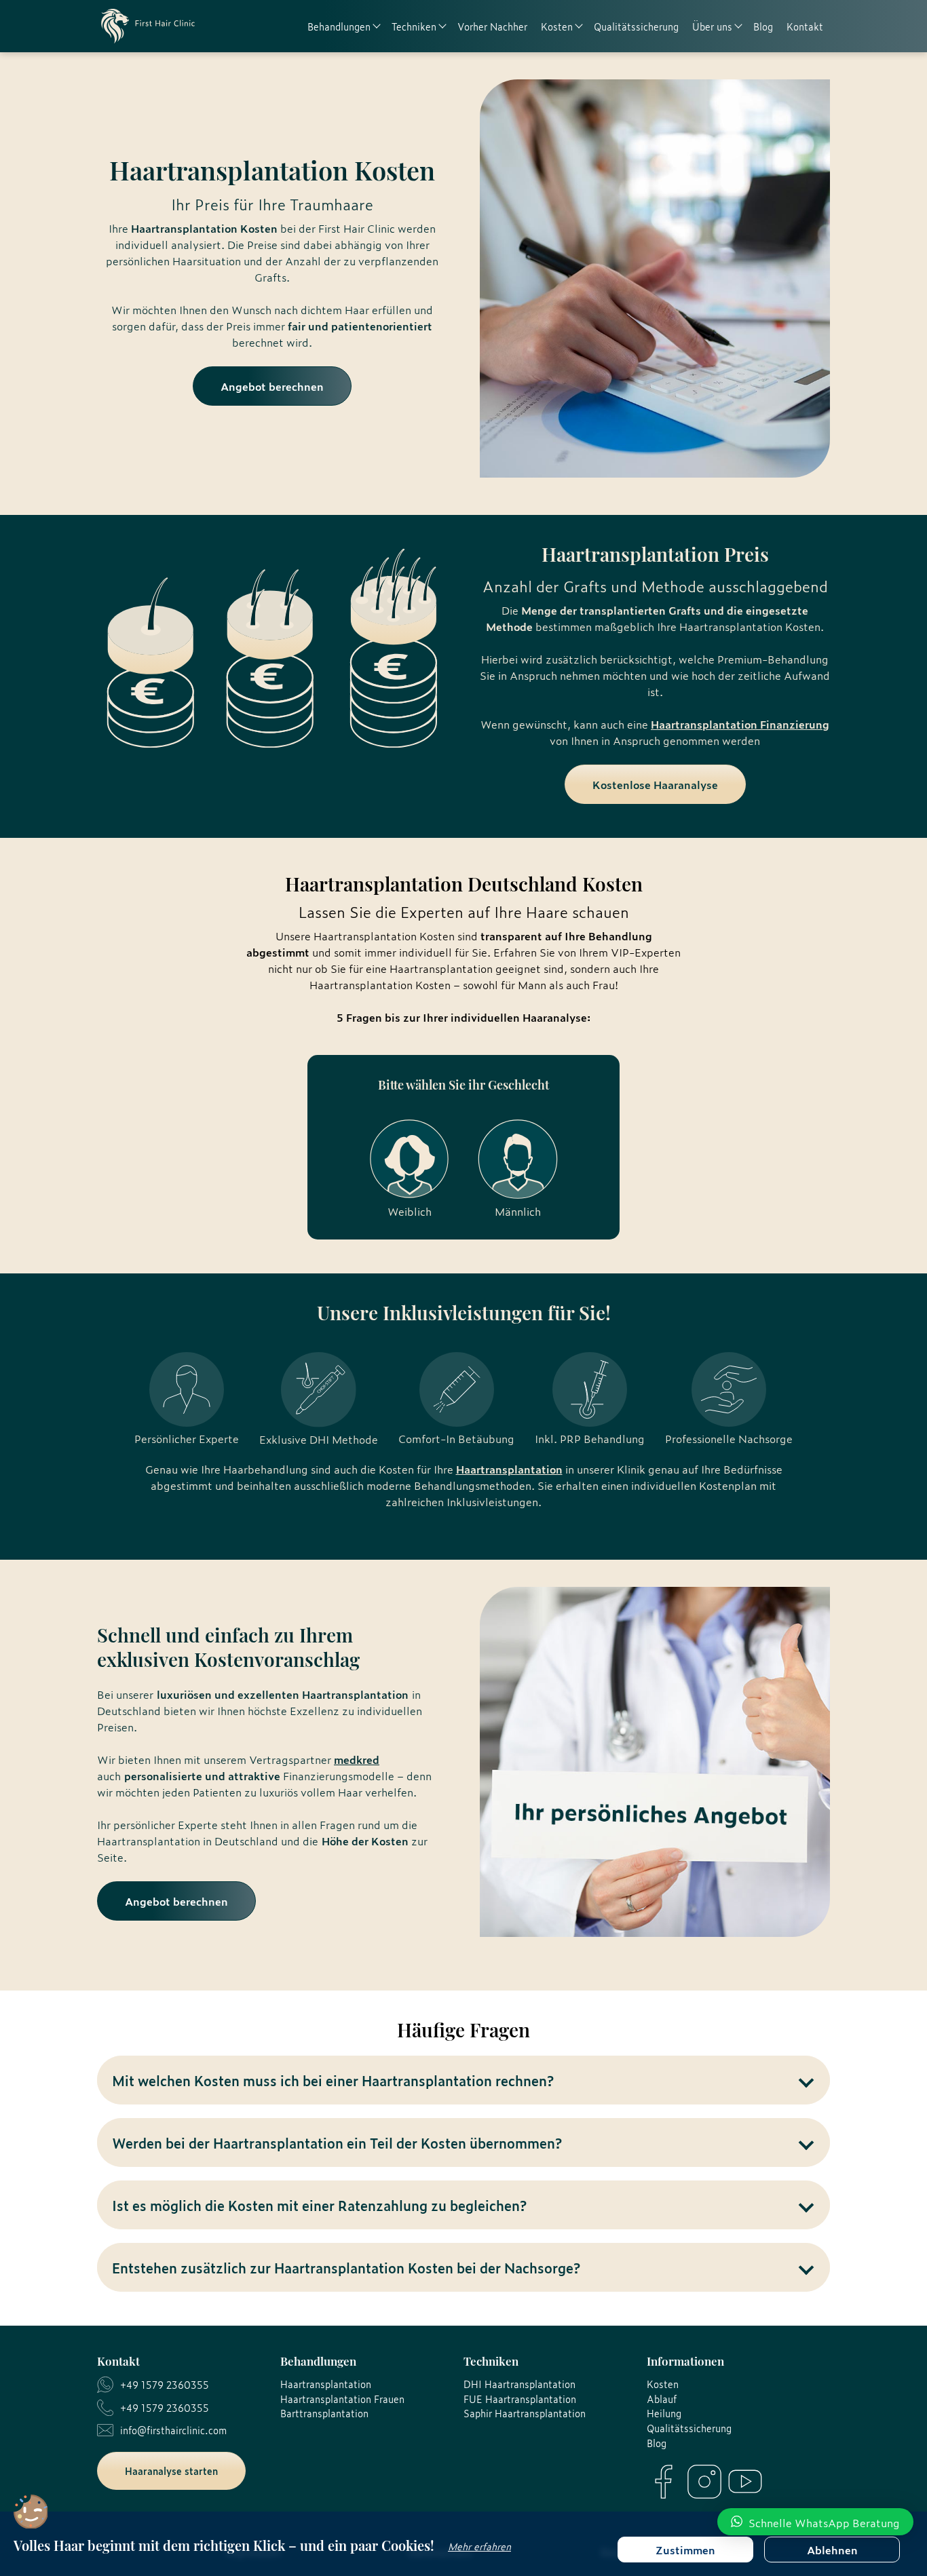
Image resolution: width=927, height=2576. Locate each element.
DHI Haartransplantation (519, 2384)
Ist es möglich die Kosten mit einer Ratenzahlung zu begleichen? (319, 2205)
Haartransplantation (509, 1469)
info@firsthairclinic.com (173, 2430)
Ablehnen (832, 2550)
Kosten (663, 2384)
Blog (763, 26)
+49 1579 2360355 (165, 2384)
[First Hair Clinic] (148, 26)
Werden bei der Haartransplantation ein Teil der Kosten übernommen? (337, 2142)
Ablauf (662, 2399)
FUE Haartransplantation (520, 2399)
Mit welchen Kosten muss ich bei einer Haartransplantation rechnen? (333, 2080)
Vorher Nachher (492, 26)
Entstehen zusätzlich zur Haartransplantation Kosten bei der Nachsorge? (346, 2267)
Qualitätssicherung (636, 26)
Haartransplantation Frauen (342, 2399)
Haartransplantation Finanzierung (740, 724)
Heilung (664, 2413)
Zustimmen (685, 2550)
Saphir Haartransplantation (525, 2413)
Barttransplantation (324, 2413)
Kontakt (805, 26)
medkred (357, 1759)
